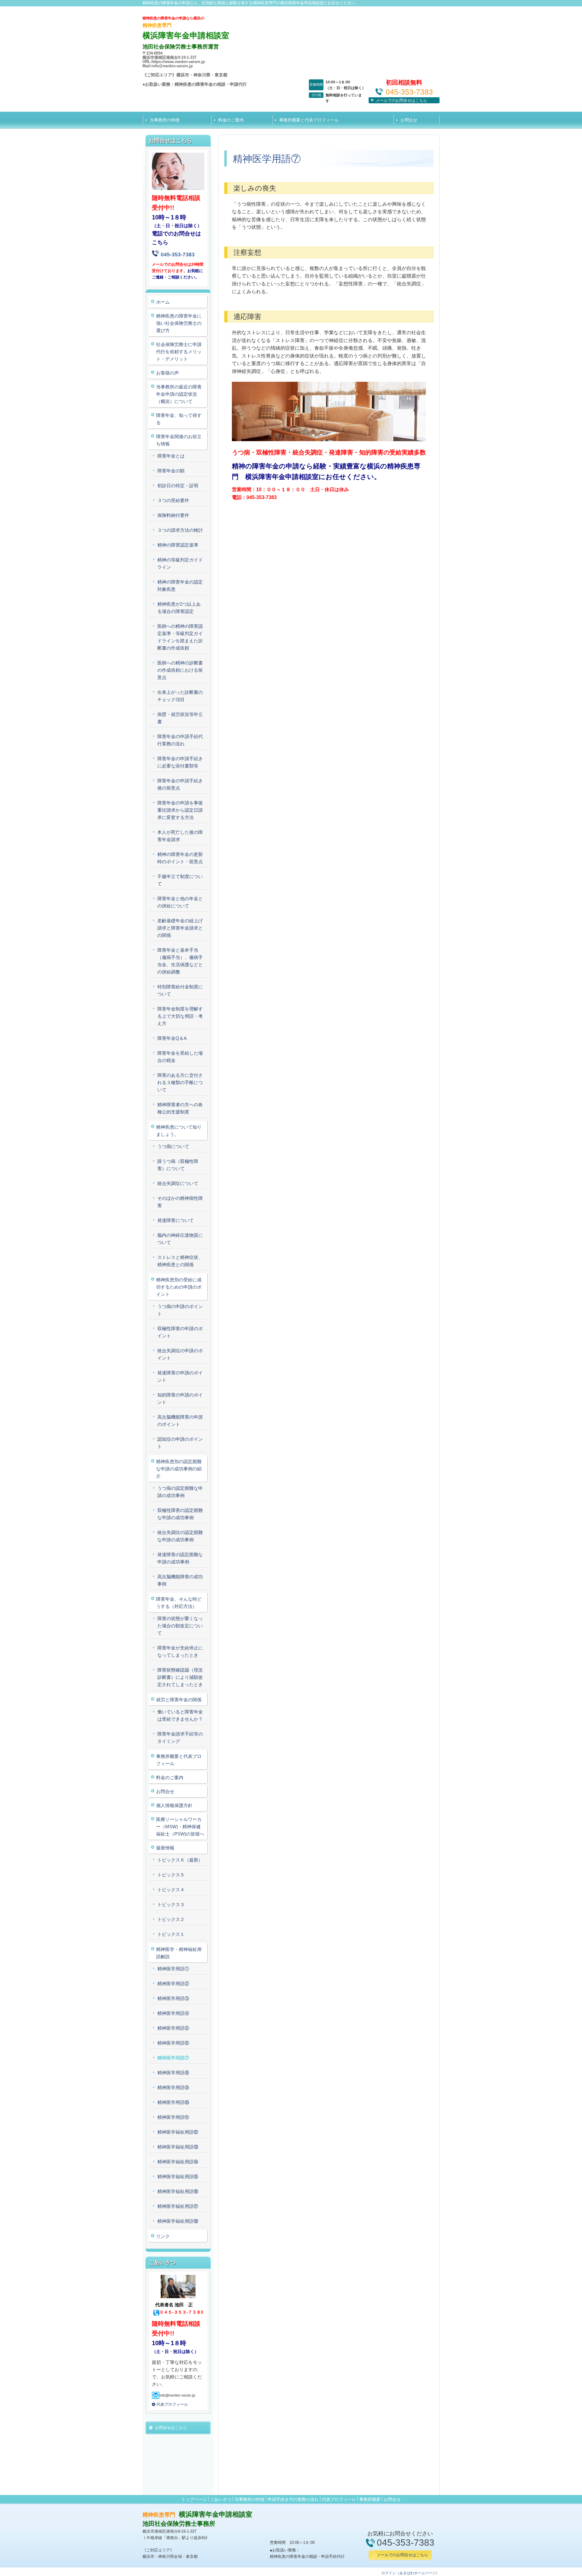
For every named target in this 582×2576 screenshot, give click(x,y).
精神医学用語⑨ (173, 2087)
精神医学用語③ (173, 1998)
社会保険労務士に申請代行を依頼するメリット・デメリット (179, 352)
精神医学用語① (173, 1969)
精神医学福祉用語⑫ (178, 2132)
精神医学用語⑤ (173, 2028)
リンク (163, 2236)
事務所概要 (370, 2499)
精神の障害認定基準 (178, 545)
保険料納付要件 (173, 515)
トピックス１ (171, 1934)
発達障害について (176, 1220)
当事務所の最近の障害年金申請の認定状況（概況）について (179, 394)
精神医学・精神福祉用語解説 (179, 1953)
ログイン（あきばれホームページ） (410, 2573)
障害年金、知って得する (179, 419)
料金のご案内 (231, 120)
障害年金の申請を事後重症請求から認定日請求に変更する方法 (180, 810)
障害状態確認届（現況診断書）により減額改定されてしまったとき (180, 1677)
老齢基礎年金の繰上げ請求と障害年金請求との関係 (180, 928)
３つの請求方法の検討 (180, 530)
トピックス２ (171, 1919)
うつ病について (173, 1146)
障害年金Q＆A (172, 1038)
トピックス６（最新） (180, 1860)
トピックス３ (171, 1904)
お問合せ (409, 120)
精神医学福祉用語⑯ (178, 2191)
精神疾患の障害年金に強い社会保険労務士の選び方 (179, 323)
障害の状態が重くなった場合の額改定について (180, 1626)
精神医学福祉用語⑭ (178, 2162)
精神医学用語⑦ (173, 2058)
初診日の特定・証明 (178, 486)
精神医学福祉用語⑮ (178, 2177)
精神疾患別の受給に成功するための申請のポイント (179, 1287)
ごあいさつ (221, 2499)
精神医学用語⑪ (173, 2117)
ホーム (163, 302)
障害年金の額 (171, 471)
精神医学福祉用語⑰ (178, 2206)
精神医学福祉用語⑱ (178, 2221)
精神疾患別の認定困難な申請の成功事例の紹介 (179, 1469)
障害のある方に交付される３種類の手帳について (180, 1082)
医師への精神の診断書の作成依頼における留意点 (180, 670)
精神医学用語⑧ (173, 2073)
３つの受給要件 (173, 500)
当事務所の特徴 (165, 120)
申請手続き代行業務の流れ (293, 2499)
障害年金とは (171, 456)
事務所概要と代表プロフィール (309, 120)
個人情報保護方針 (174, 1805)
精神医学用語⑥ (173, 2043)
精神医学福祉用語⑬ (178, 2147)
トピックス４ (171, 1890)
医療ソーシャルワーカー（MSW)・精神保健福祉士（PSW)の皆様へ (180, 1827)
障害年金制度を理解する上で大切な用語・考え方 (180, 1016)
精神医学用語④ (173, 2013)
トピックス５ (171, 1875)
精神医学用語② (173, 1984)
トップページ (194, 2499)
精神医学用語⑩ (173, 2102)
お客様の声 (167, 373)
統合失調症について (178, 1183)
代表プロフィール (339, 2499)
